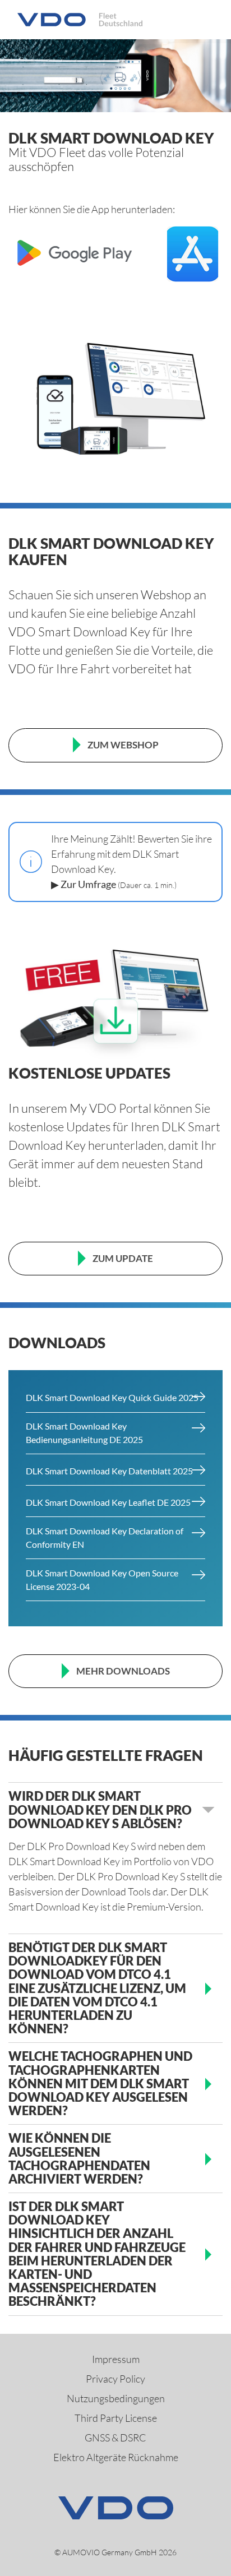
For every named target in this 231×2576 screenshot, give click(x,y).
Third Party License (116, 2418)
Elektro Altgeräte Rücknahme (116, 2457)
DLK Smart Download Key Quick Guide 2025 (112, 1397)
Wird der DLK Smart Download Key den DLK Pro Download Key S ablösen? (100, 1810)
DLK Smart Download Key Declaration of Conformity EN (105, 1537)
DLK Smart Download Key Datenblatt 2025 (109, 1471)
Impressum (116, 2359)
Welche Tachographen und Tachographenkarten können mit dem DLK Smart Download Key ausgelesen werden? (100, 2084)
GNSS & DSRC (115, 2438)
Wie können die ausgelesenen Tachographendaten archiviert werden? (79, 2159)
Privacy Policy (115, 2379)
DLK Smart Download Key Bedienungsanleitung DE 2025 (84, 1433)
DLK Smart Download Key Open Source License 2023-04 (102, 1580)
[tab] (115, 1810)
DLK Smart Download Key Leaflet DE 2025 (108, 1502)
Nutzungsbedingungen (116, 2398)
